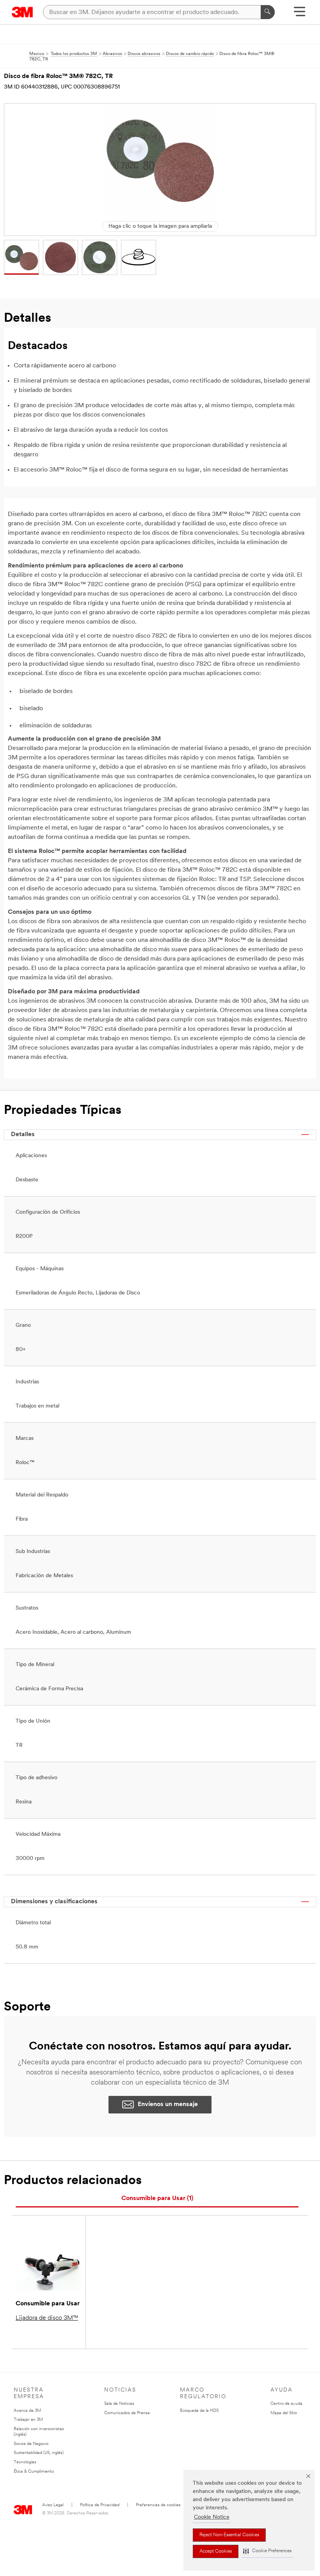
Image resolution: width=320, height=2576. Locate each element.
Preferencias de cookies (158, 2505)
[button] (267, 2551)
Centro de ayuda (286, 2404)
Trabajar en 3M (28, 2420)
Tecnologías (25, 2462)
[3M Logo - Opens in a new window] (22, 12)
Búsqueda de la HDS (199, 2411)
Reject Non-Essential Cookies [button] (229, 2535)
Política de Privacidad (100, 2505)
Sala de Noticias (119, 2404)
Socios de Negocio (31, 2444)
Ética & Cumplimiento (34, 2472)
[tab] (157, 2199)
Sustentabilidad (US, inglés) (39, 2453)
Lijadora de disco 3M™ (47, 2318)
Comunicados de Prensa (127, 2413)
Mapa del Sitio (284, 2413)
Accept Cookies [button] (216, 2551)
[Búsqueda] (268, 12)
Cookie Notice (212, 2517)
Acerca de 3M (27, 2411)
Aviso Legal (53, 2505)
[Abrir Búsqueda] (300, 14)
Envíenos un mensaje (168, 2104)
